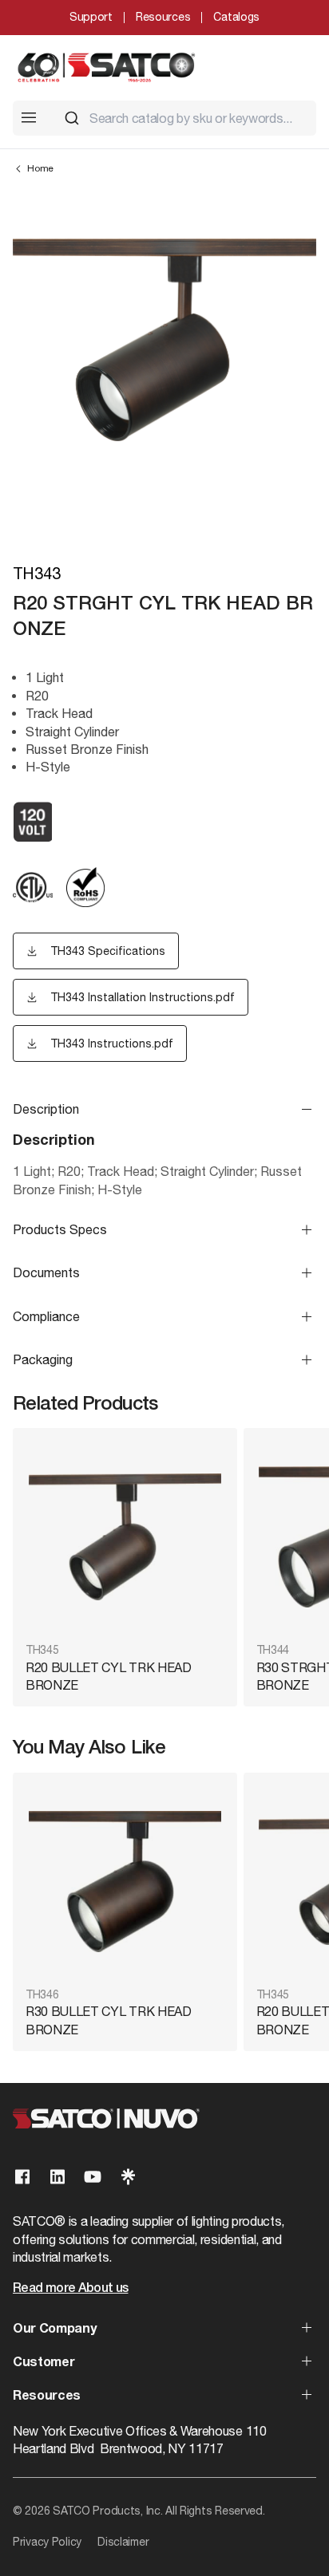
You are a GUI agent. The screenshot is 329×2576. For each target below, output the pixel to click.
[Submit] (72, 118)
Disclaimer (123, 2542)
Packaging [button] (43, 1359)
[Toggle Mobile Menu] (29, 117)
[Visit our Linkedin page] (57, 2177)
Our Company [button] (54, 2329)
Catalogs (236, 17)
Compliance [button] (46, 1316)
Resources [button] (47, 2397)
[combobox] (184, 118)
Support (91, 17)
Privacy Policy (47, 2542)
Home (40, 168)
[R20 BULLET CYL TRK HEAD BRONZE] (125, 1537)
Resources (163, 17)
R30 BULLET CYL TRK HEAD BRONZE (109, 2020)
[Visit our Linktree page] (128, 2177)
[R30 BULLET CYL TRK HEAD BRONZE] (125, 1882)
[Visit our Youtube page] (93, 2177)
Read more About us (70, 2289)
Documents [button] (46, 1272)
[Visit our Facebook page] (22, 2177)
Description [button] (46, 1109)
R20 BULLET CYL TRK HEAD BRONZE (109, 1676)
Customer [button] (44, 2363)
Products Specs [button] (60, 1229)
